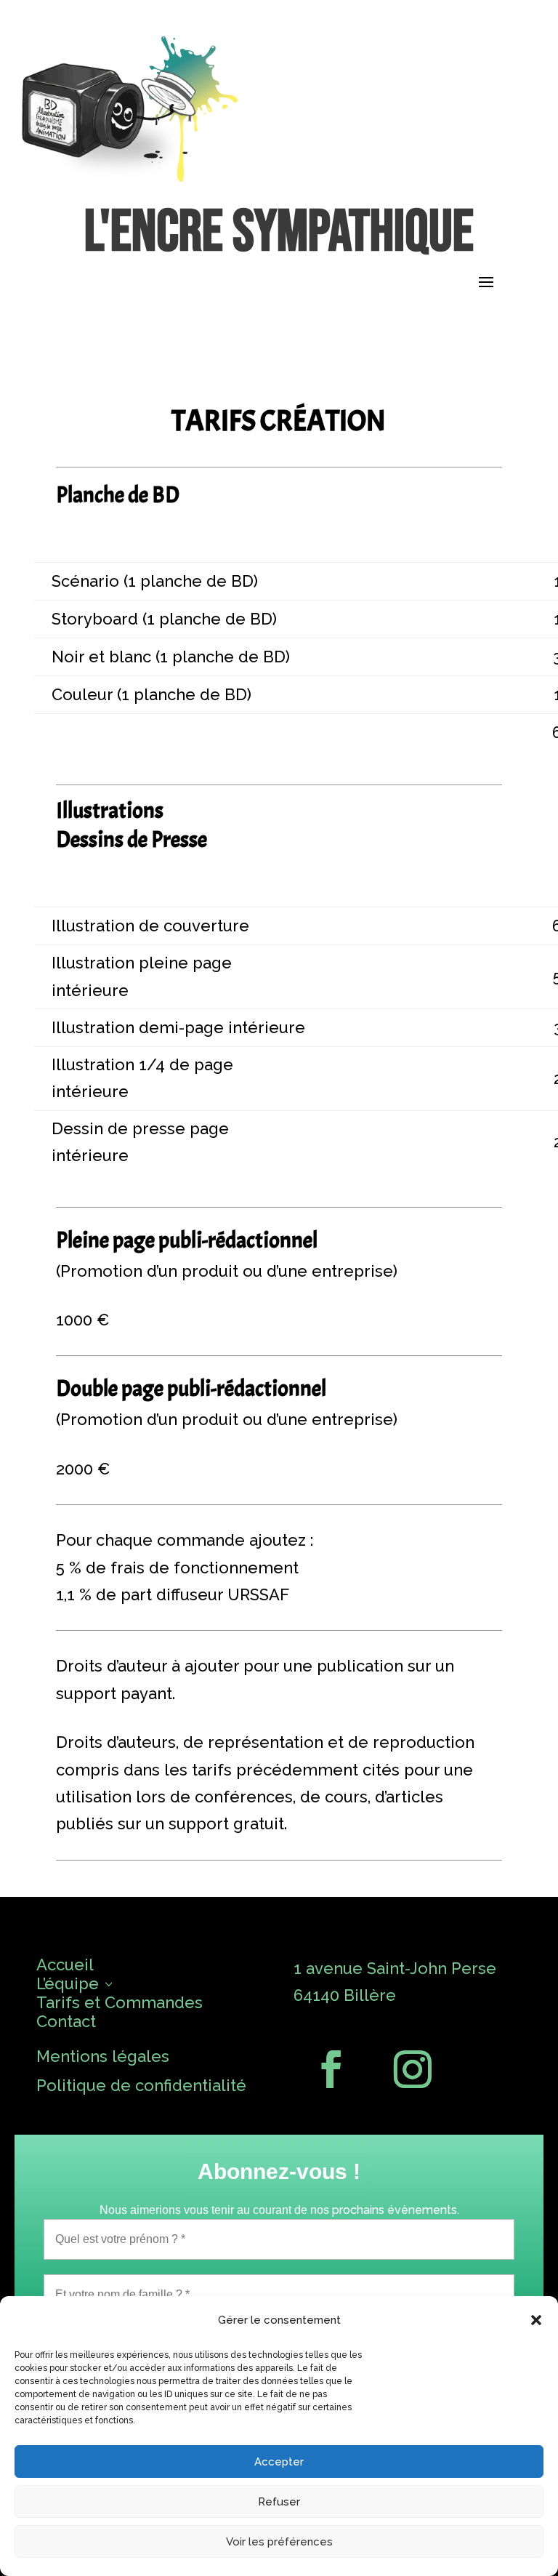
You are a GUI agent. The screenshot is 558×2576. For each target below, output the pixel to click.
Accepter (279, 2462)
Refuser (279, 2502)
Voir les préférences (279, 2542)
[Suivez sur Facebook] (331, 2069)
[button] (536, 2320)
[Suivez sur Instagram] (413, 2069)
